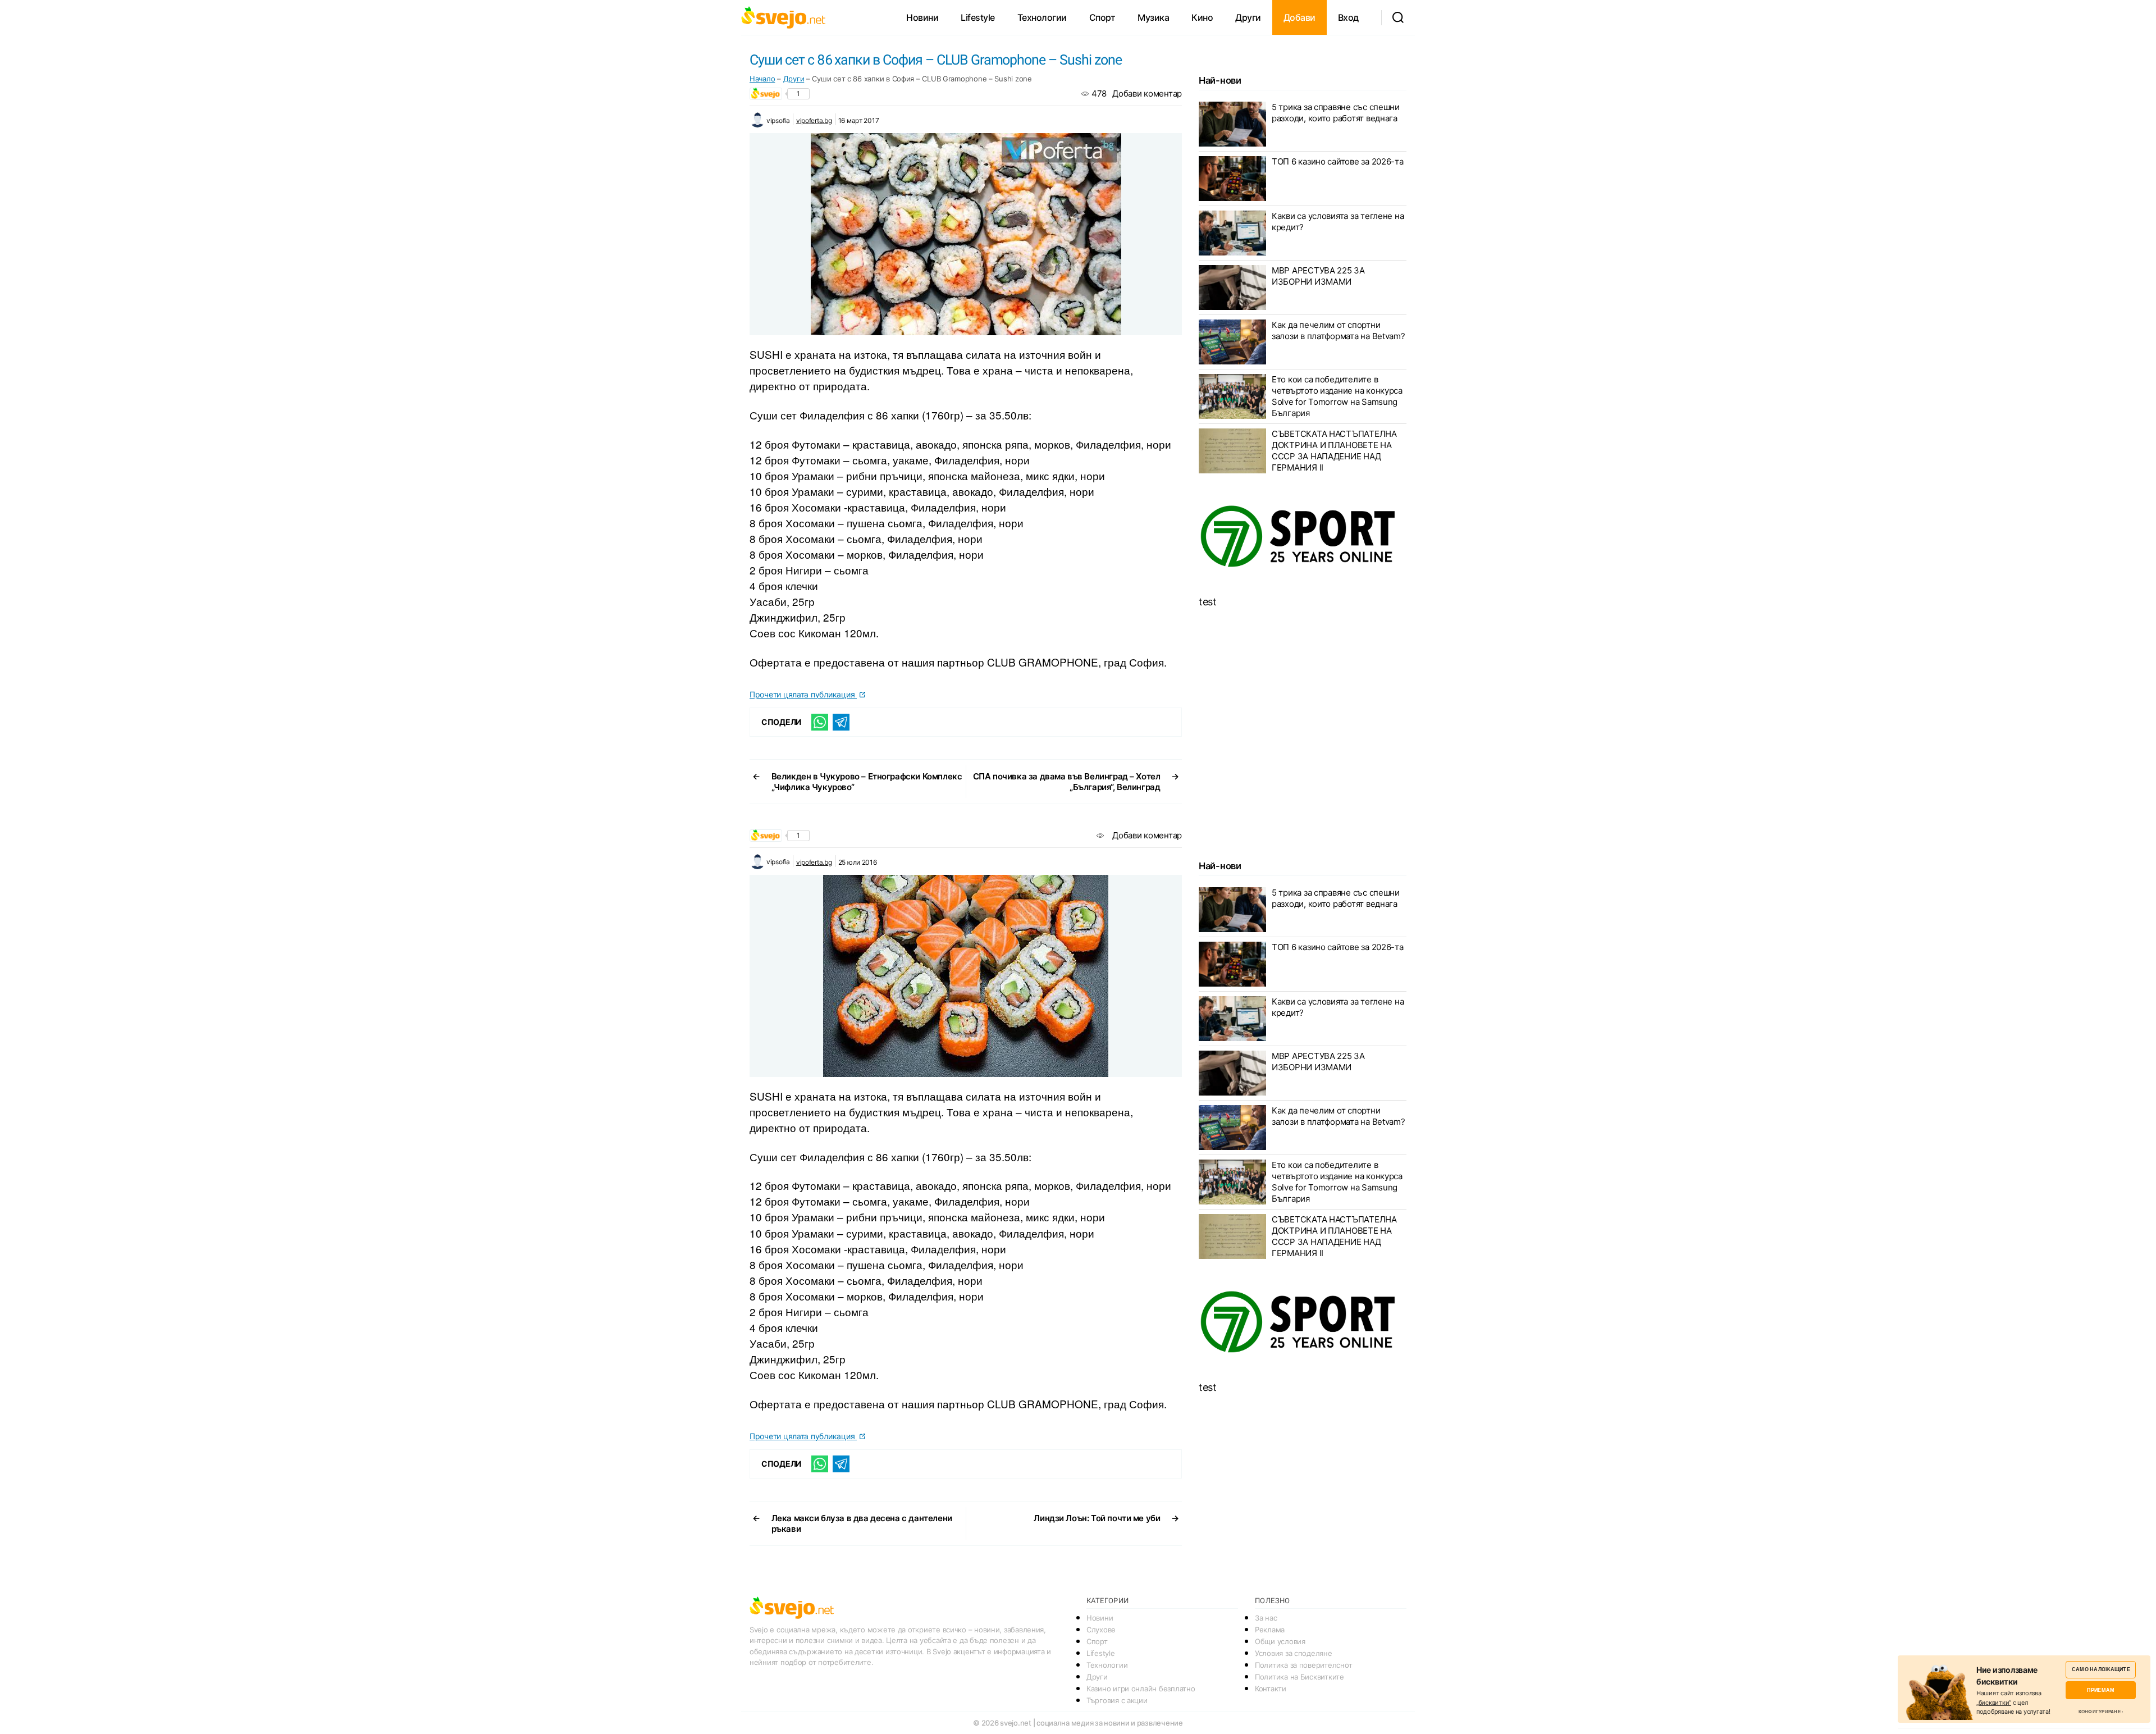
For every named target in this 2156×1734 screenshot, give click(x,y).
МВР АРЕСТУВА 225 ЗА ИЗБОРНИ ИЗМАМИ (1318, 276)
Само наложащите (2101, 1669)
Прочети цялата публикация (803, 694)
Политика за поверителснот (1303, 1665)
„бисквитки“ (1994, 1703)
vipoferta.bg (814, 120)
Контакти (1271, 1689)
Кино (1202, 17)
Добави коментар (1147, 93)
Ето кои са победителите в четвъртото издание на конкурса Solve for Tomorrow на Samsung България (1337, 396)
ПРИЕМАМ (2101, 1690)
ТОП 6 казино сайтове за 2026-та (1338, 161)
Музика (1153, 17)
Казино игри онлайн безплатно (1141, 1689)
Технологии (1042, 17)
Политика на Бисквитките (1299, 1677)
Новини (922, 17)
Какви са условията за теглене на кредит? (1338, 222)
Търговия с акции (1117, 1700)
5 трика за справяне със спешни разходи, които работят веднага (1336, 113)
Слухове (1101, 1630)
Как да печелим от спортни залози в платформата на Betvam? (1339, 330)
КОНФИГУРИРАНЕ (2100, 1712)
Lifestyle (978, 17)
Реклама (1270, 1630)
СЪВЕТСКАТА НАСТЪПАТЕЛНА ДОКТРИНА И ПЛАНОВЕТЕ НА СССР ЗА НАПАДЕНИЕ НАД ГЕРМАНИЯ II (1334, 451)
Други (1248, 17)
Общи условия (1280, 1641)
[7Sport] (1303, 537)
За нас (1266, 1618)
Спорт (1102, 17)
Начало (762, 79)
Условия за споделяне (1294, 1653)
